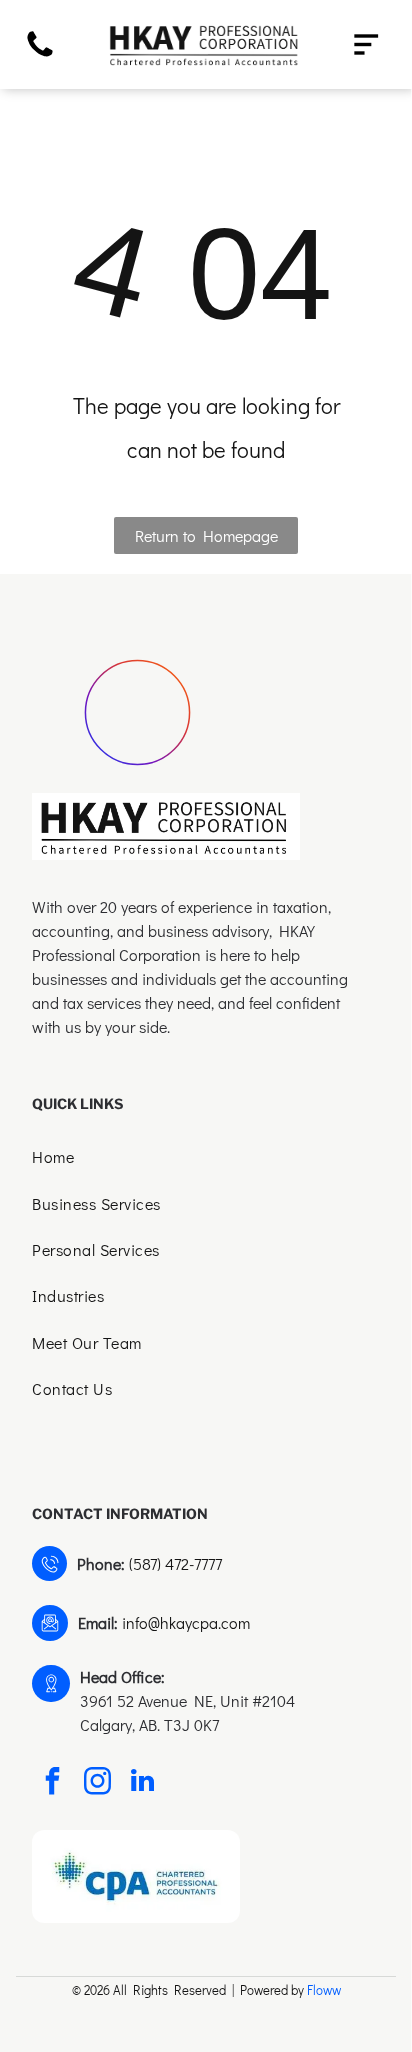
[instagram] (97, 1783)
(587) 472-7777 (175, 1563)
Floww (324, 1989)
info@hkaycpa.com (186, 1622)
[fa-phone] (40, 54)
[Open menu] (366, 44)
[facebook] (52, 1783)
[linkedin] (142, 1783)
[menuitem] (205, 1159)
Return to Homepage (206, 535)
